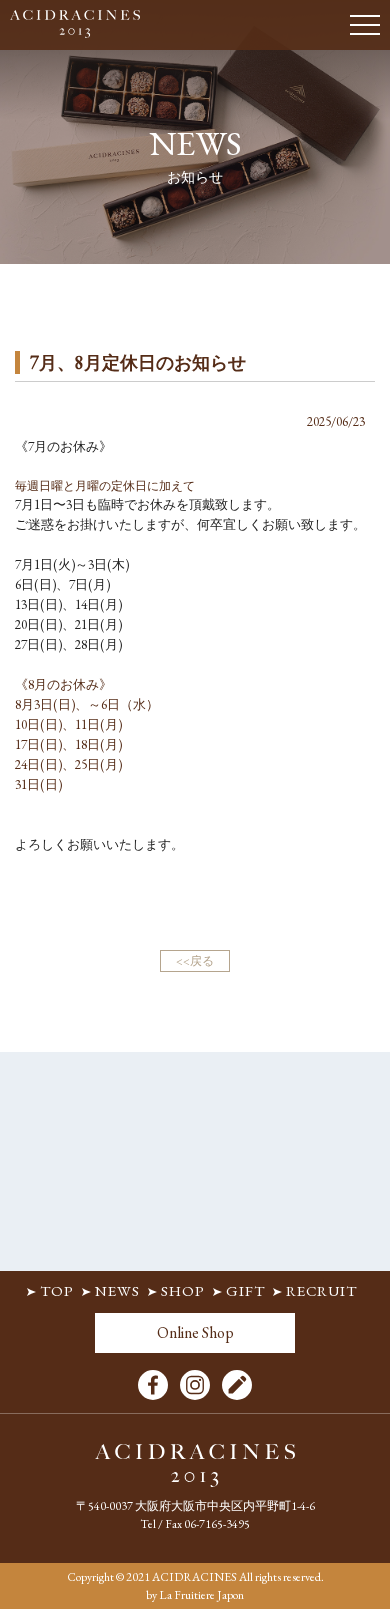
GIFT (245, 1290)
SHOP (183, 1290)
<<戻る (195, 961)
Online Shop (195, 1332)
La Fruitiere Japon (201, 1595)
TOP (57, 1290)
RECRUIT (321, 1290)
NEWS (117, 1290)
